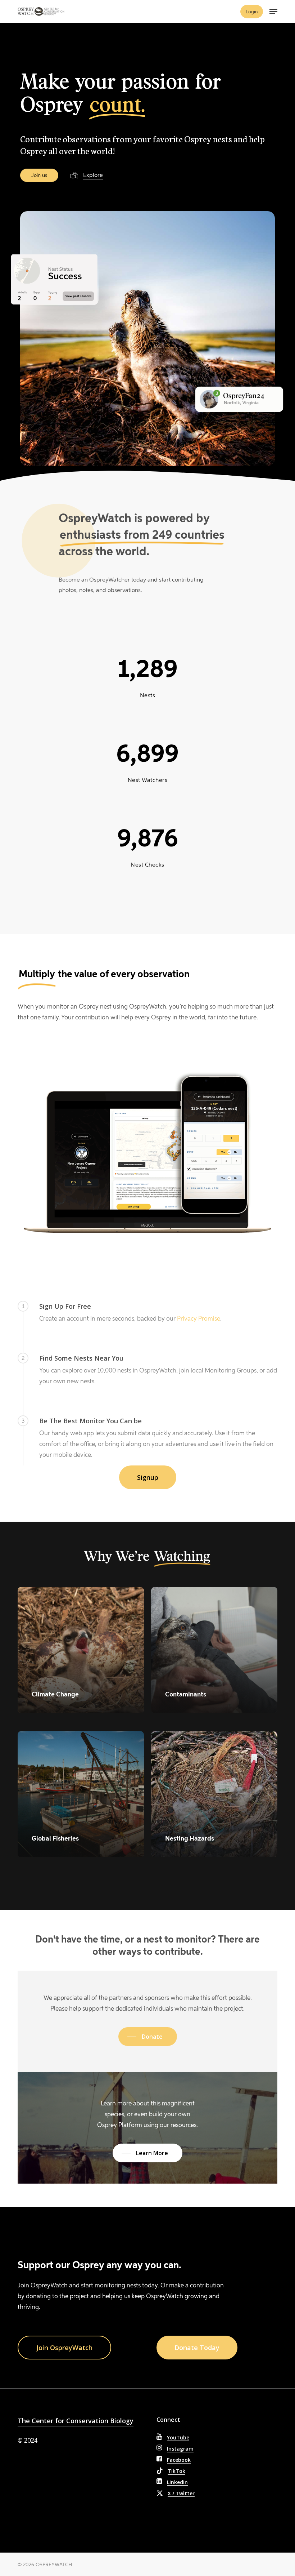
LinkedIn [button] (177, 2482)
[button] (273, 12)
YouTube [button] (178, 2437)
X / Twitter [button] (181, 2493)
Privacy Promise (199, 1318)
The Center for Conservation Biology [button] (76, 2421)
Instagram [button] (180, 2449)
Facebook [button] (179, 2460)
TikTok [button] (176, 2471)
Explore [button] (93, 175)
